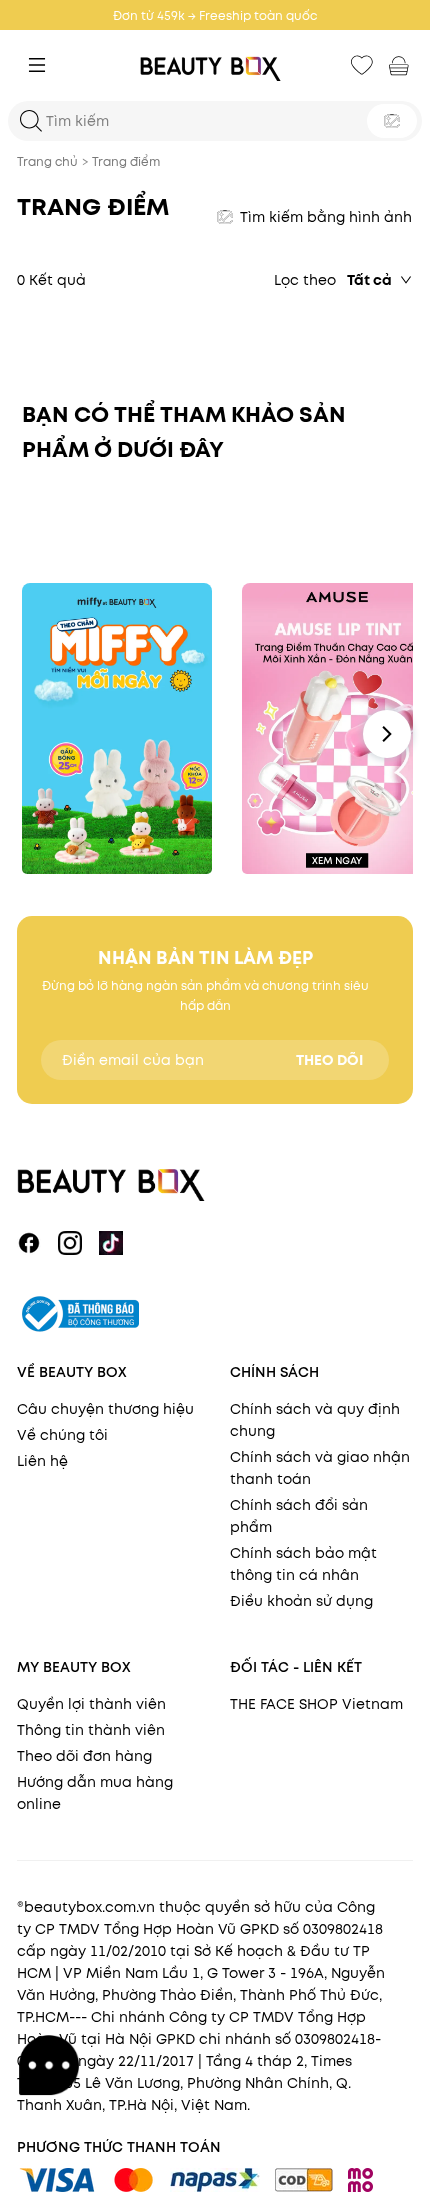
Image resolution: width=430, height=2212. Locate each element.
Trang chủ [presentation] (47, 161)
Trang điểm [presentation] (126, 161)
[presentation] (215, 65)
